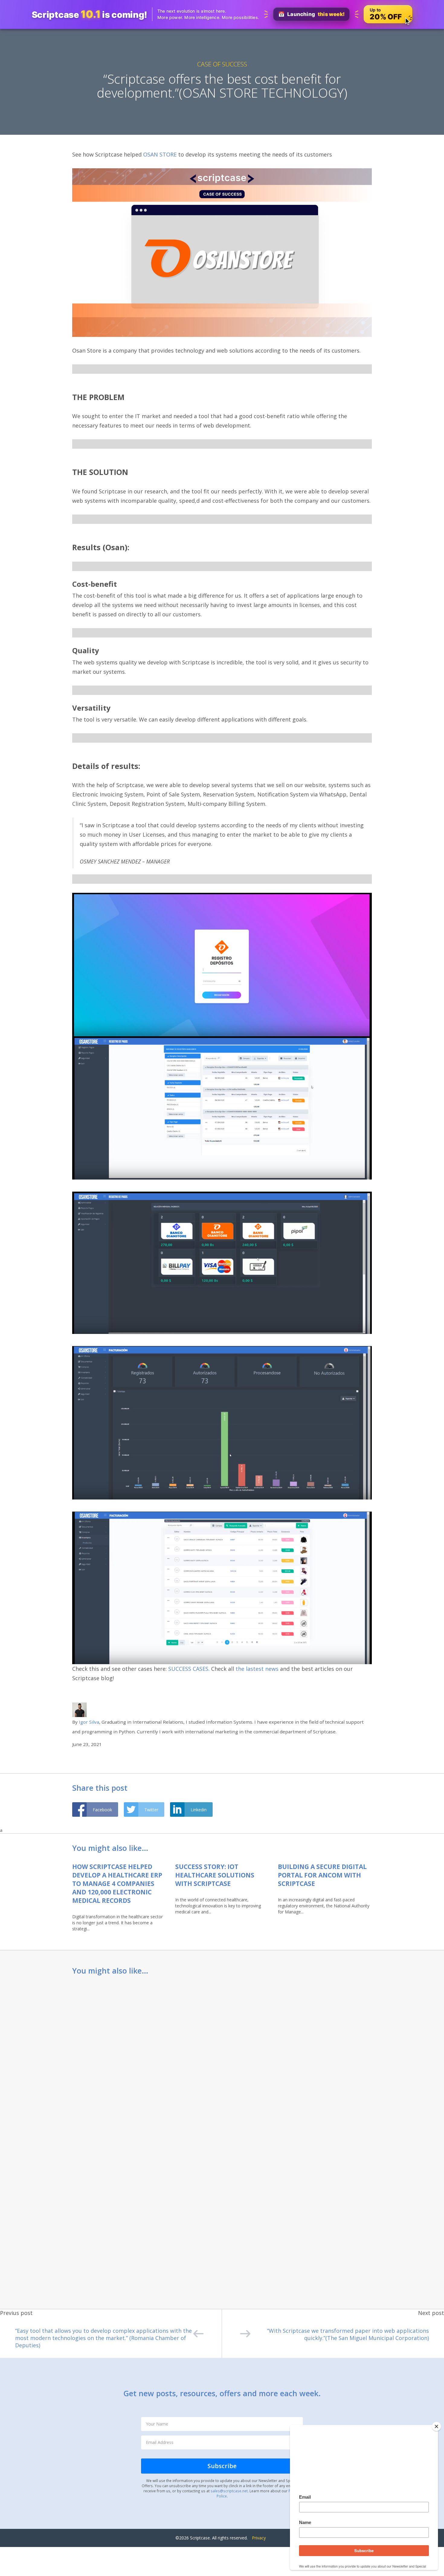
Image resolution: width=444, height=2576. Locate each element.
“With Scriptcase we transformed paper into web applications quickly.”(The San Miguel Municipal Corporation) (348, 2334)
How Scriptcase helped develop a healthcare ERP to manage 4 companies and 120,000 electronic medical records (117, 1884)
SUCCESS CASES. (189, 1669)
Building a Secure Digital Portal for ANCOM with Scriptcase (322, 1875)
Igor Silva (89, 1722)
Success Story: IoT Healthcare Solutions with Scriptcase (215, 1875)
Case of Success (222, 64)
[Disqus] (222, 2061)
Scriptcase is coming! (89, 14)
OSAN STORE (160, 154)
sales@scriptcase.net (229, 2491)
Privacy (259, 2538)
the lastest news (258, 1669)
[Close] (436, 2426)
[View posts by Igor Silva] (79, 1709)
